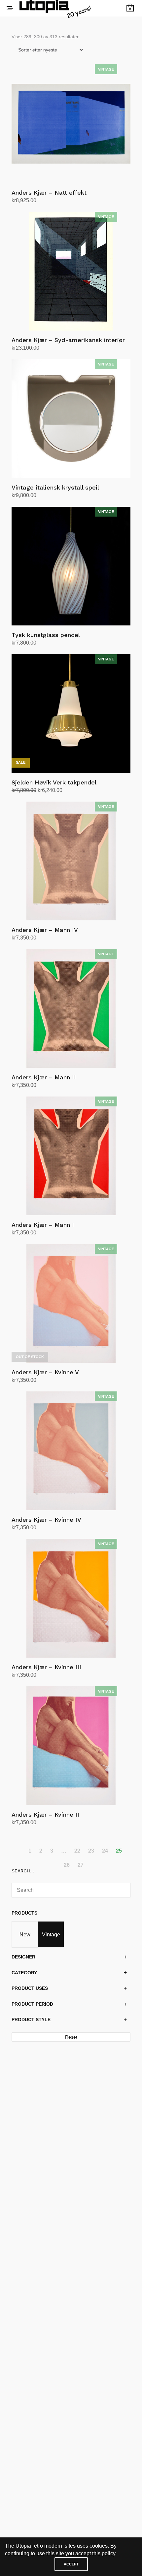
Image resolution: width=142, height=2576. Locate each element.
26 (67, 1865)
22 (77, 1851)
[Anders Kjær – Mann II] (71, 1008)
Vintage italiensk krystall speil (55, 487)
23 (91, 1851)
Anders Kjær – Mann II (44, 1077)
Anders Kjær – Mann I (43, 1225)
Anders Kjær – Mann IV (45, 930)
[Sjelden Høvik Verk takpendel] (71, 714)
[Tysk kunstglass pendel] (71, 566)
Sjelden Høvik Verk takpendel (54, 782)
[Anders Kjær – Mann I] (71, 1156)
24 (105, 1851)
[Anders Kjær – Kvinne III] (71, 1598)
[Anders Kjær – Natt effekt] (71, 124)
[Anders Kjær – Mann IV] (71, 861)
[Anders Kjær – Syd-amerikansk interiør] (71, 271)
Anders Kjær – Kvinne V (45, 1372)
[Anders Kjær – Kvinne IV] (71, 1451)
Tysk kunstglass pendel (46, 635)
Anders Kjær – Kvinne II (45, 1814)
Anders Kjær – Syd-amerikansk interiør (68, 340)
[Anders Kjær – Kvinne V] (71, 1303)
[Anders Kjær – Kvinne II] (71, 1746)
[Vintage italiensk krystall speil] (71, 419)
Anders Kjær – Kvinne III (46, 1667)
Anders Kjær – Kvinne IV (46, 1520)
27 (81, 1865)
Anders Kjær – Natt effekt (49, 192)
